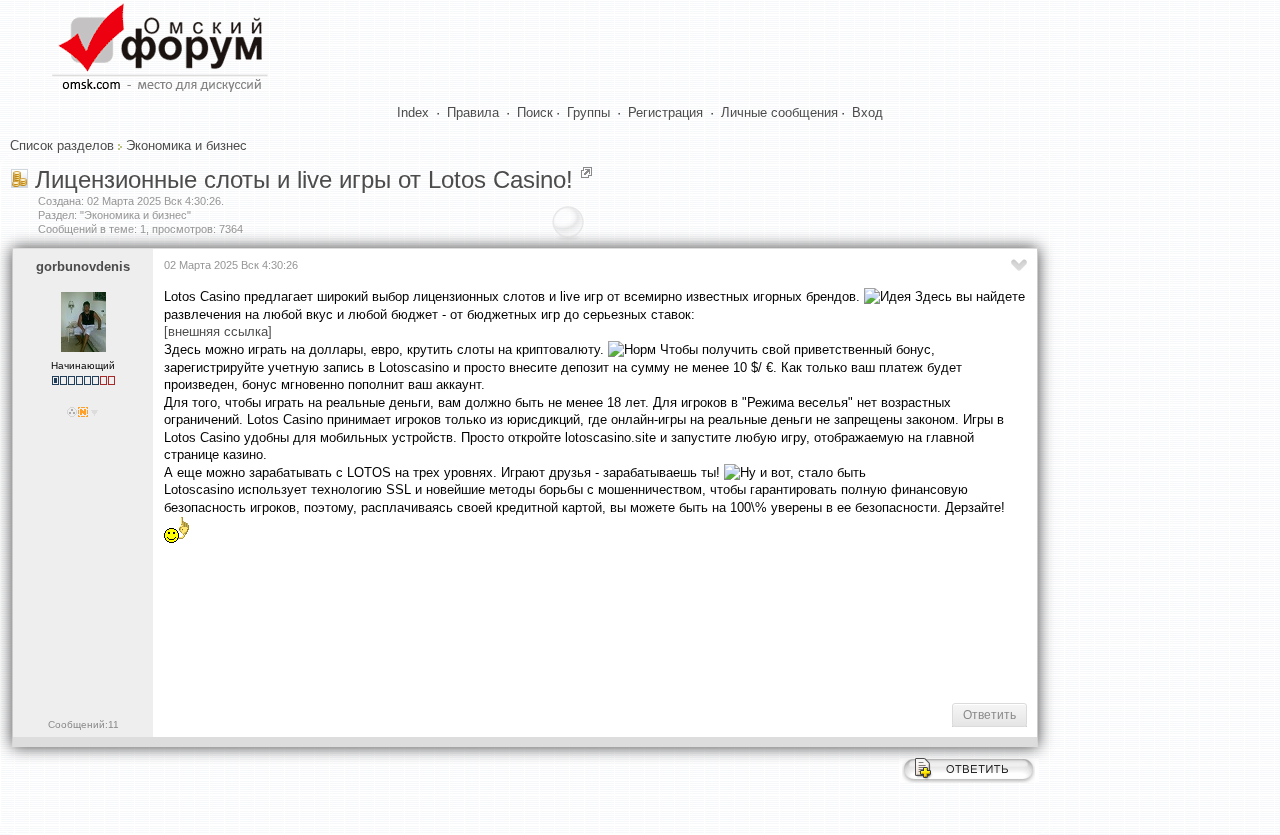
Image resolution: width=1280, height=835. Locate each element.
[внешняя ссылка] (218, 331)
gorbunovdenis (83, 266)
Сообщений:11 (83, 724)
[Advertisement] (528, 623)
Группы (588, 112)
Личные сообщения (779, 112)
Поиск (535, 112)
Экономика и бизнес (186, 145)
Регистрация (665, 112)
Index (413, 112)
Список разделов (62, 145)
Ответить (989, 715)
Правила (473, 112)
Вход (867, 112)
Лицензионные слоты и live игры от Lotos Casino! (304, 179)
